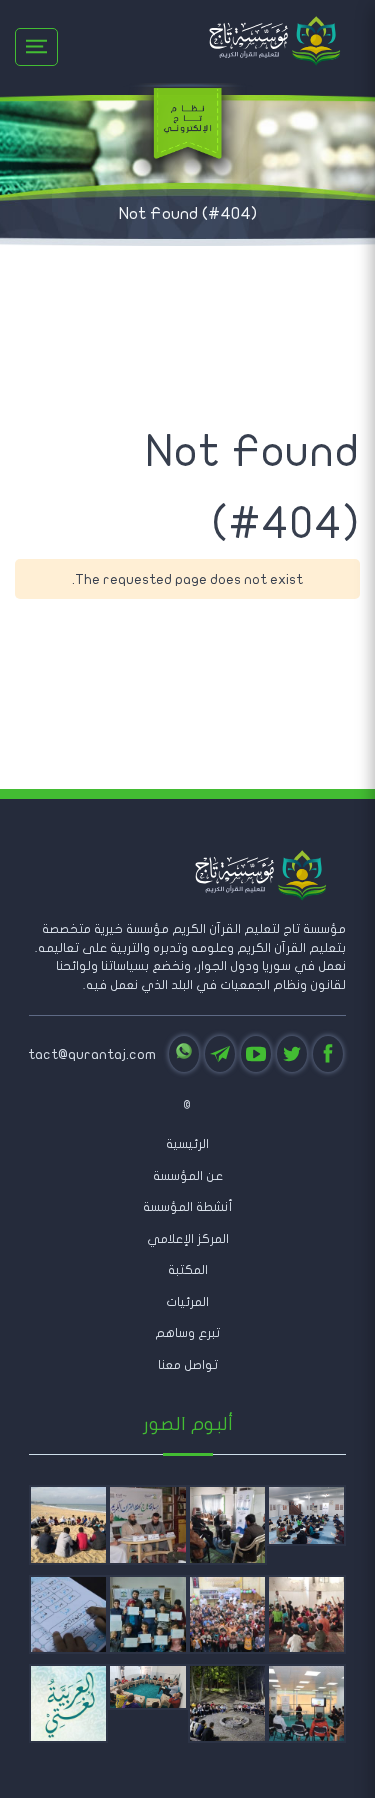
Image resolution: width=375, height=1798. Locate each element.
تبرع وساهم (187, 1333)
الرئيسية (187, 1144)
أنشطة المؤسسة (188, 1207)
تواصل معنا (188, 1365)
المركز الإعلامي (188, 1239)
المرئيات (187, 1302)
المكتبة (188, 1270)
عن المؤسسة (188, 1176)
